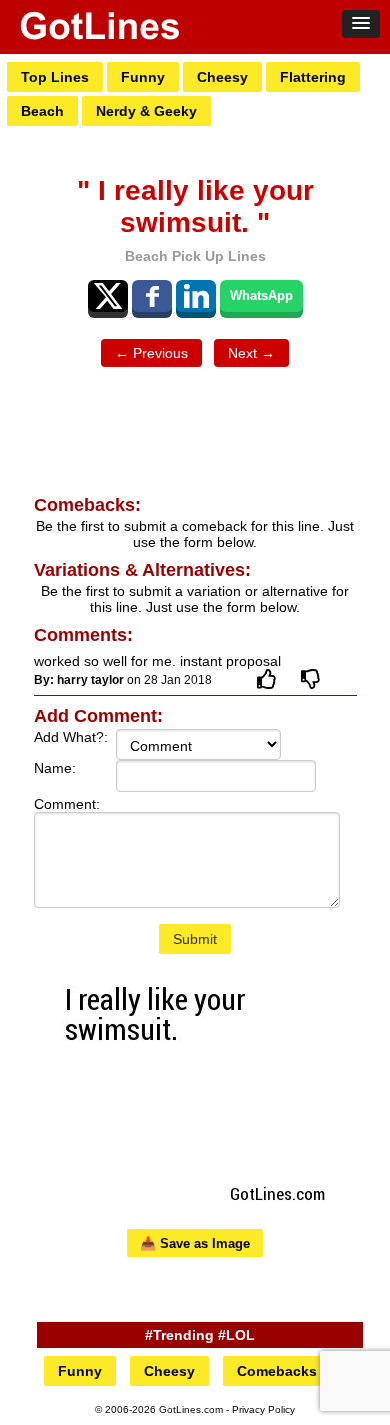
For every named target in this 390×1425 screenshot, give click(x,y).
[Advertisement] (195, 432)
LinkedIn (196, 296)
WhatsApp (261, 295)
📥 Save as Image (195, 1243)
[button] (361, 24)
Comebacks (277, 1371)
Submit (195, 939)
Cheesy (222, 77)
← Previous (151, 353)
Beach (42, 111)
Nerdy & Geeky (146, 111)
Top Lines (55, 77)
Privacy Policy (263, 1409)
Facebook (152, 296)
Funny (143, 77)
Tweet (108, 296)
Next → (251, 353)
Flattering (313, 77)
